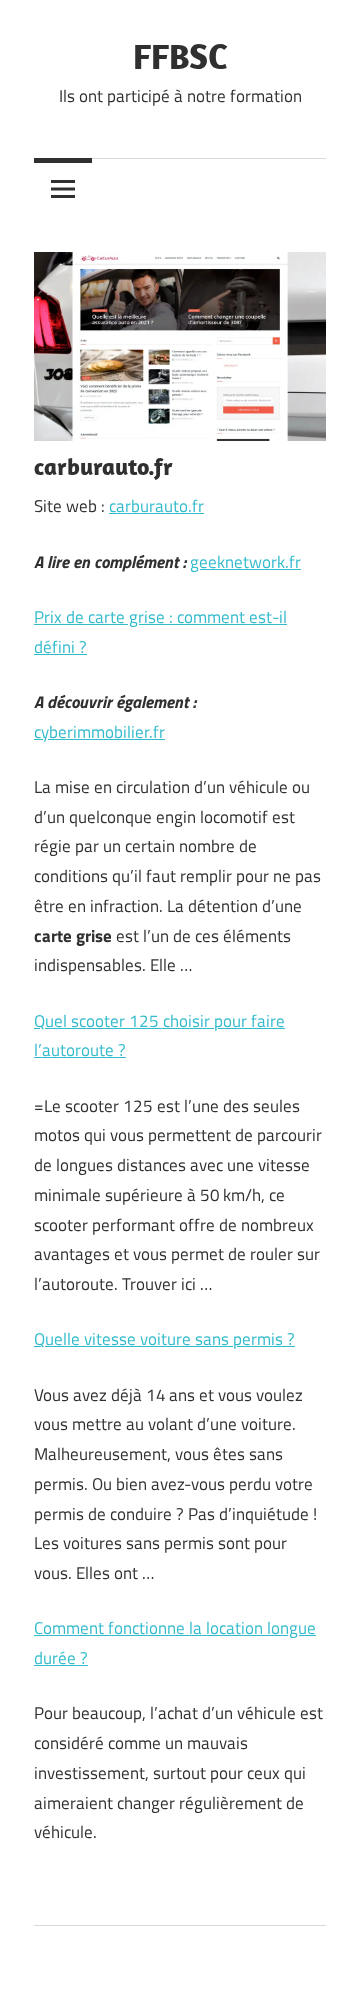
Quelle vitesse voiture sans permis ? (164, 1339)
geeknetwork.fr (245, 562)
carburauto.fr (156, 506)
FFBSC (180, 55)
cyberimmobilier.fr (99, 732)
